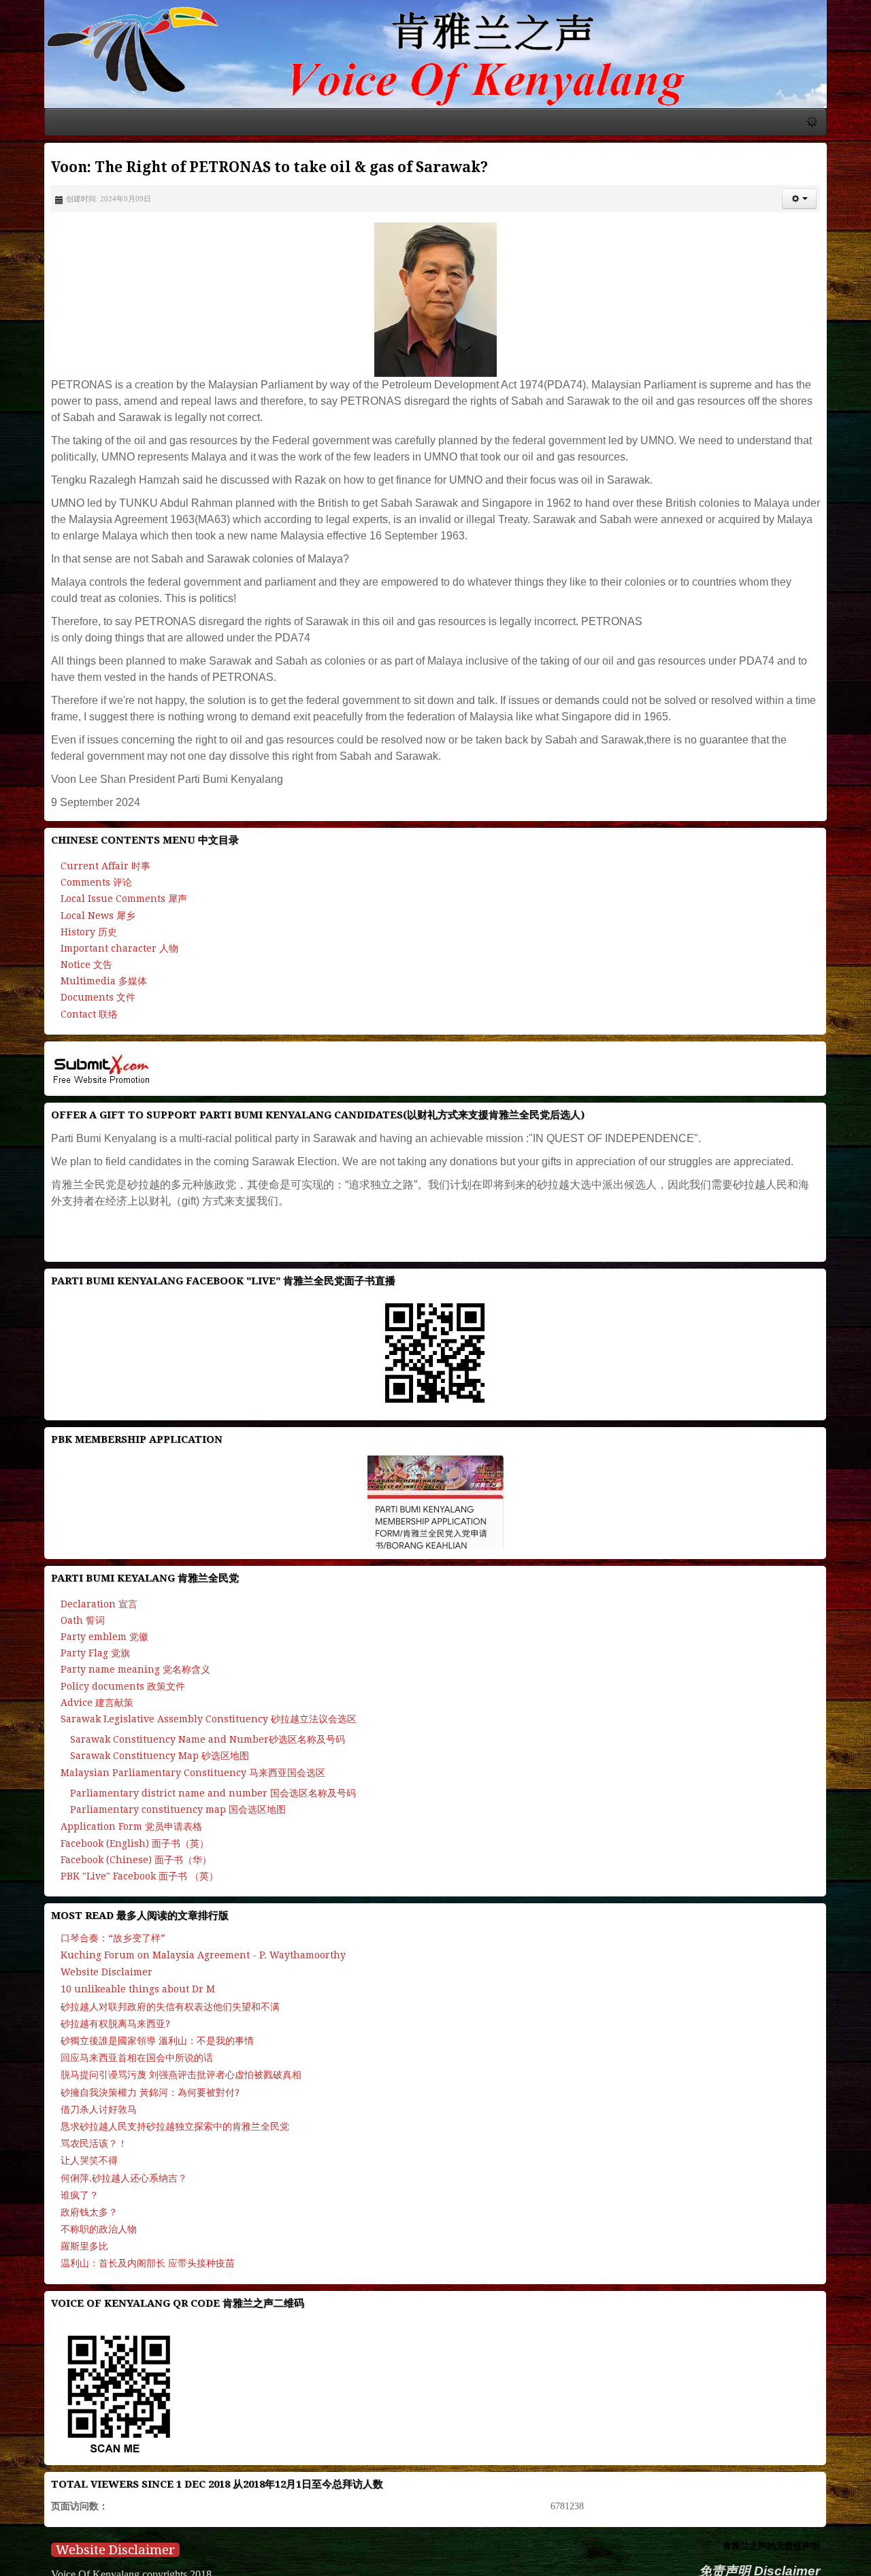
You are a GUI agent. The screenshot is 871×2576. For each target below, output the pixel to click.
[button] (837, 209)
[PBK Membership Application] (435, 1512)
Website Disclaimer (78, 2561)
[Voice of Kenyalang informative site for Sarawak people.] (435, 59)
